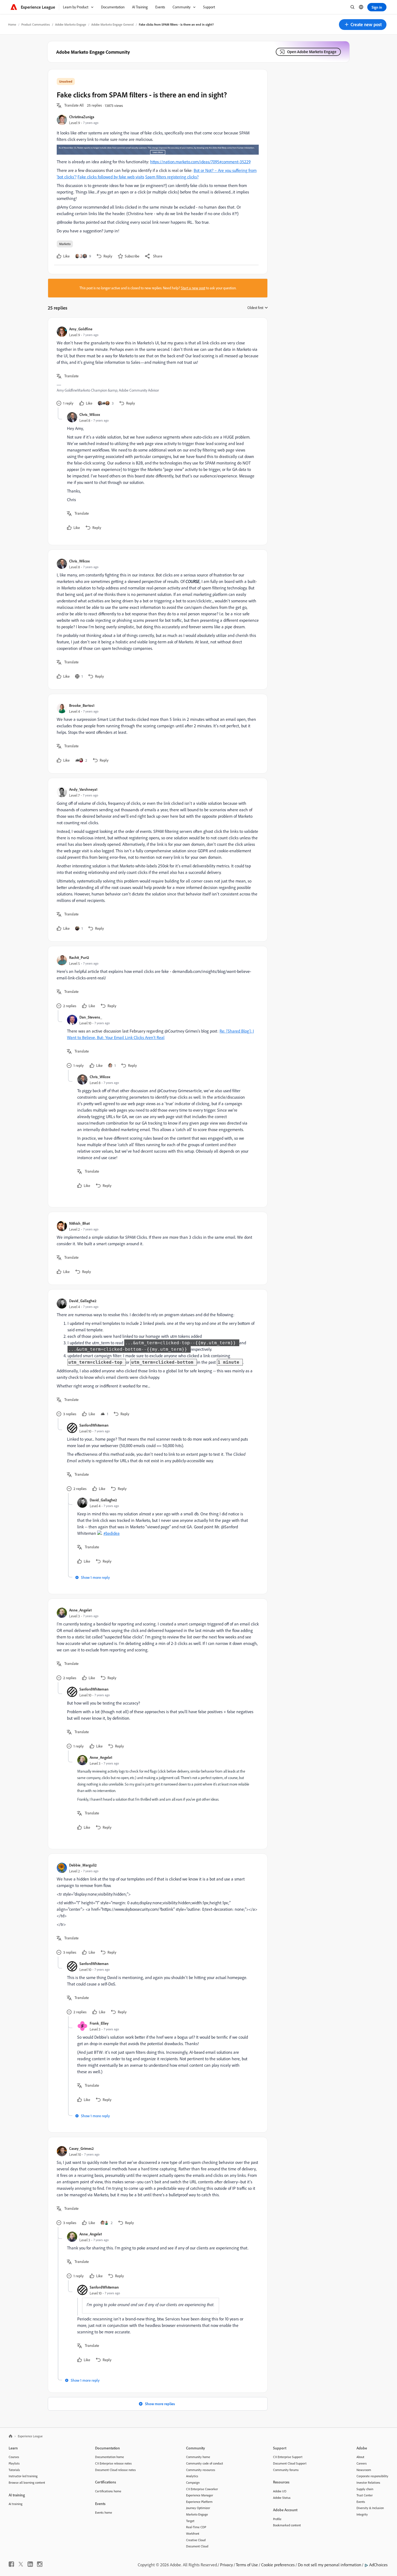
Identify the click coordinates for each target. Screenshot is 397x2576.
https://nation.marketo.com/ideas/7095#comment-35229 (200, 162)
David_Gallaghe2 (83, 1301)
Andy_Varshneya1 (83, 789)
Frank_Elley (99, 2023)
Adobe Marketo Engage (71, 24)
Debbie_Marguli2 (83, 1865)
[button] (363, 25)
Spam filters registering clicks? (172, 177)
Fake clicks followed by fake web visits (111, 177)
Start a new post (193, 288)
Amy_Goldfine (81, 329)
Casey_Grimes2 (81, 2148)
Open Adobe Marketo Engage (312, 52)
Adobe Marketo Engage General (112, 24)
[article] (156, 367)
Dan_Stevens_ (91, 1017)
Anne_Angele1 (80, 1610)
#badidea (112, 1533)
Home (12, 24)
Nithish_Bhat (79, 1223)
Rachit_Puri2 (79, 957)
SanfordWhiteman (94, 1425)
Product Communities (36, 24)
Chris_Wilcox (90, 414)
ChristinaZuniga (82, 117)
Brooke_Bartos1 (82, 705)
